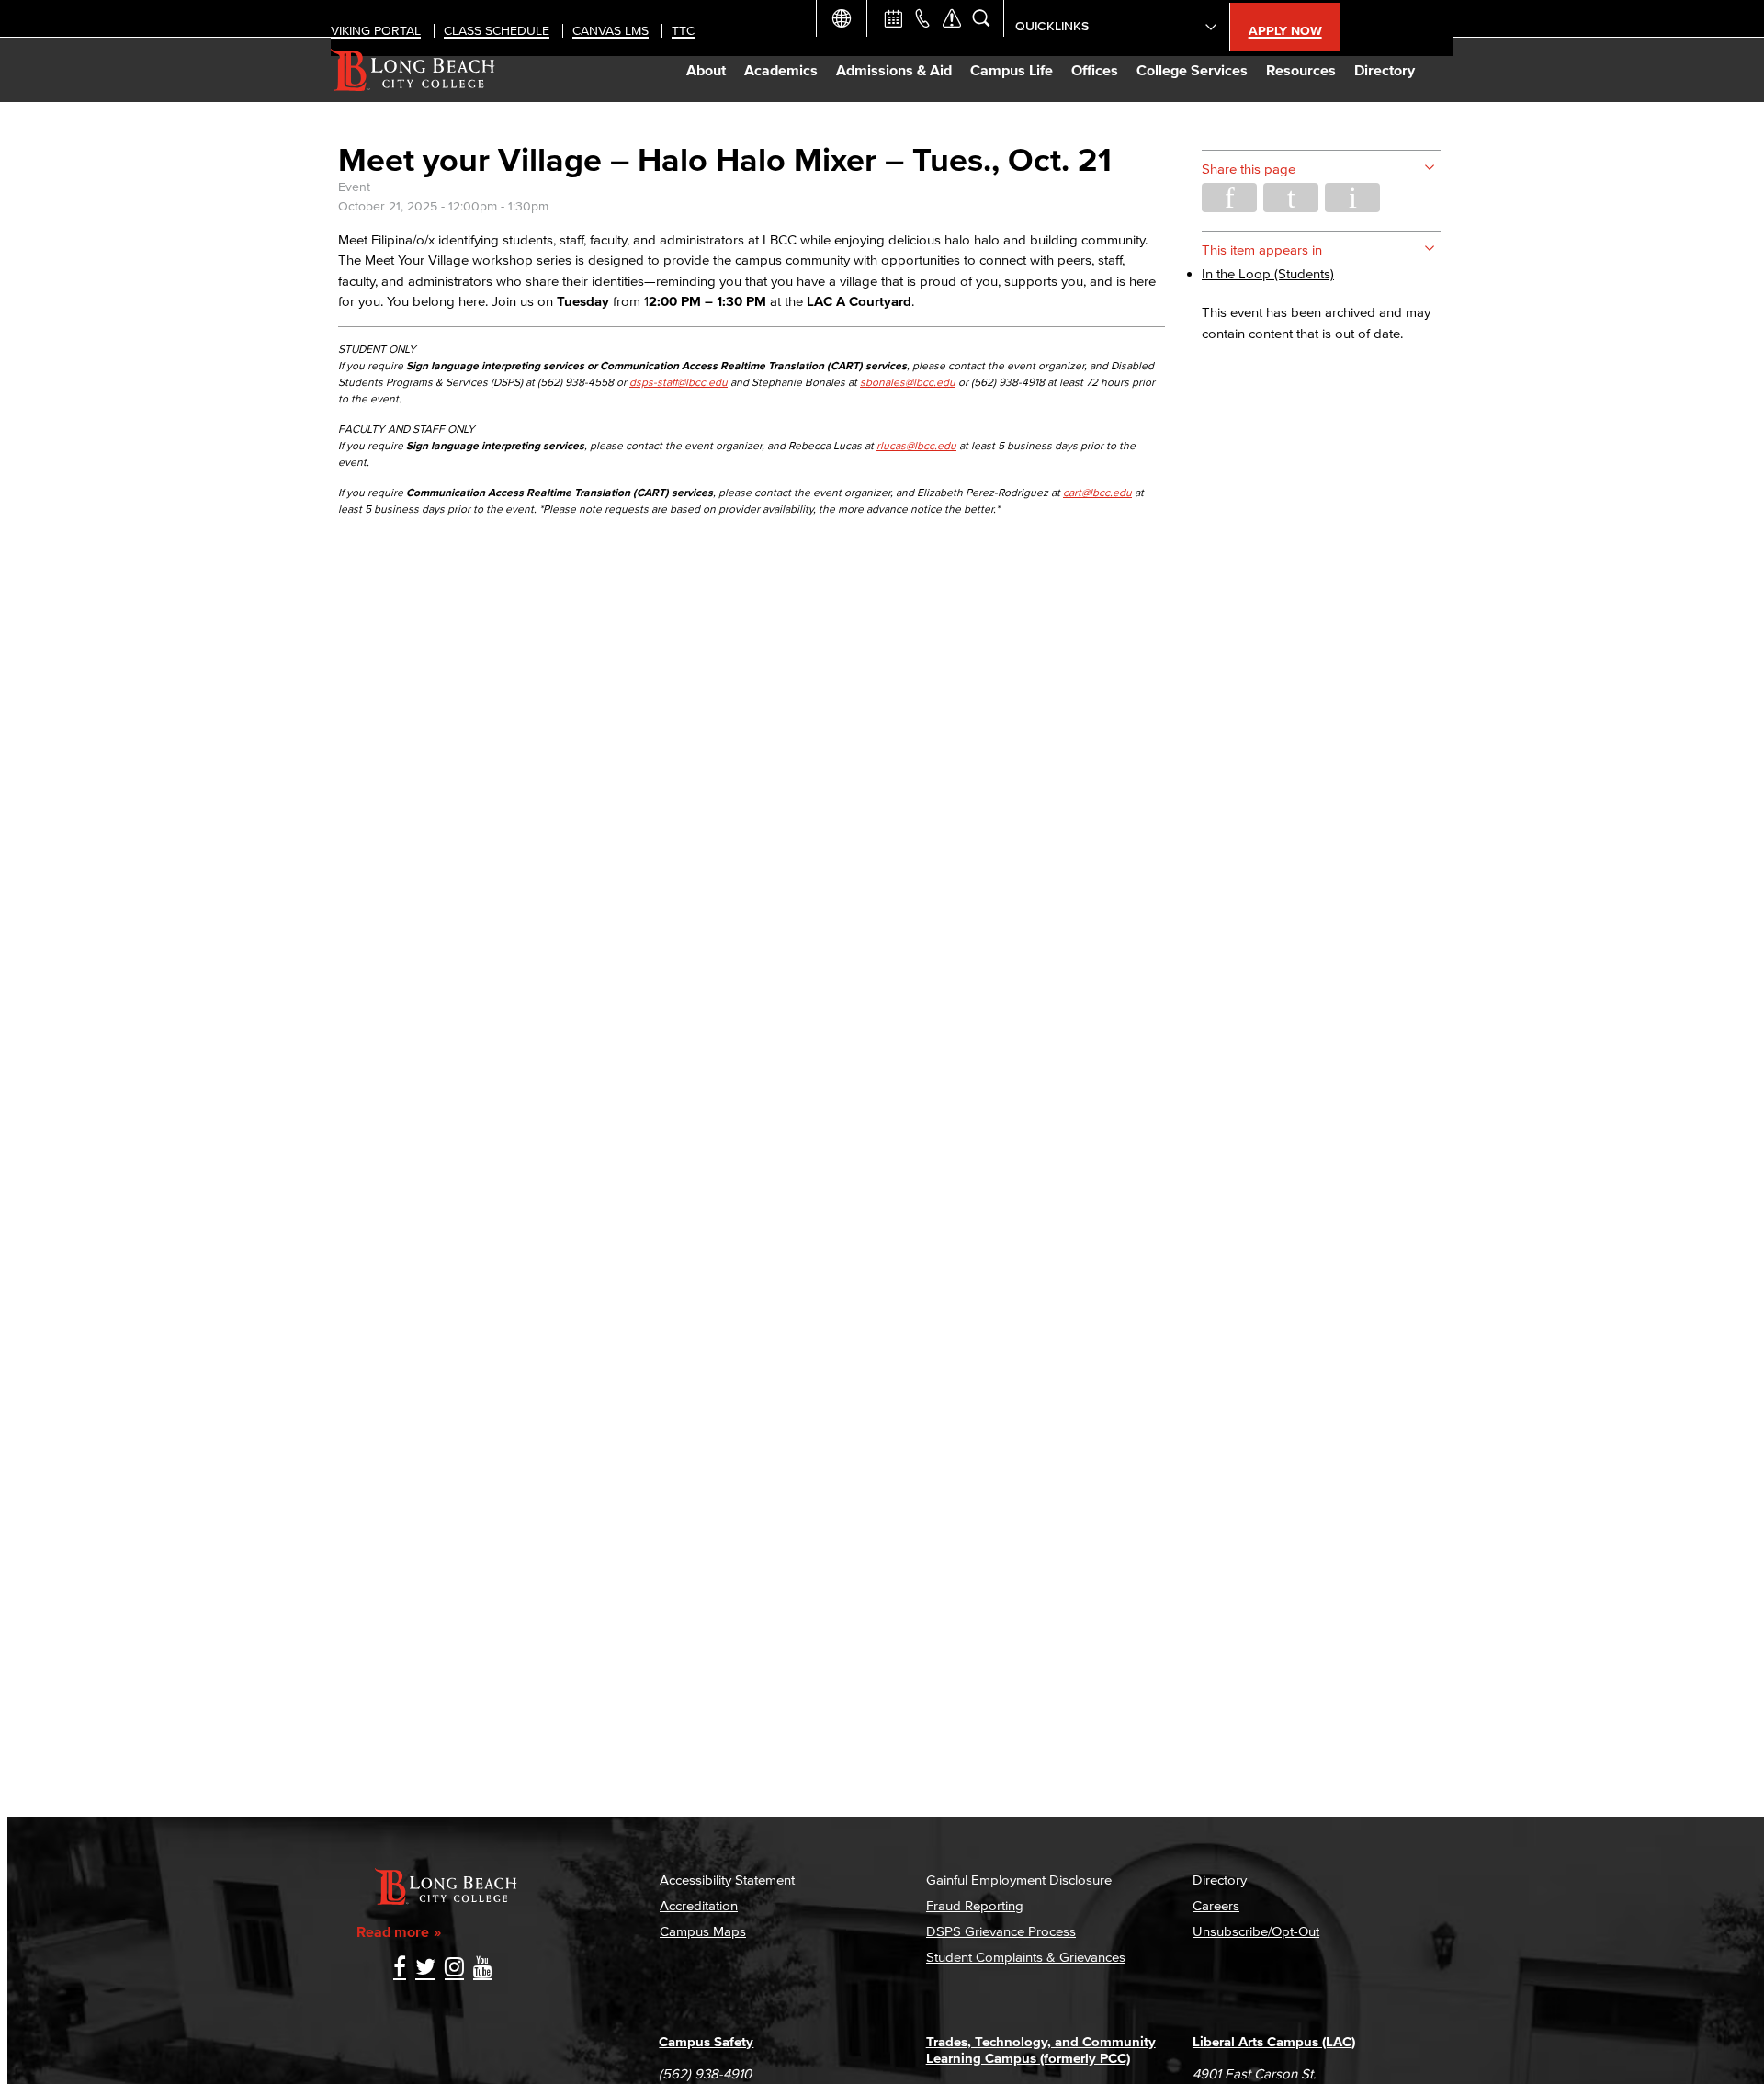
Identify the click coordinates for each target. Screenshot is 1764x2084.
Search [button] (981, 18)
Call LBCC (922, 18)
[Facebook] (400, 1969)
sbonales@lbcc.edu (908, 382)
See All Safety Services (952, 18)
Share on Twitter (1291, 198)
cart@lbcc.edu (1097, 492)
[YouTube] (483, 1969)
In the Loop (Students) (1268, 273)
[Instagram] (454, 1969)
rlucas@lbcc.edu (916, 445)
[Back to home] (413, 70)
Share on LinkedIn (1352, 198)
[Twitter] (425, 1969)
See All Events (893, 18)
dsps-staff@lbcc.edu (678, 382)
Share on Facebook (1229, 198)
